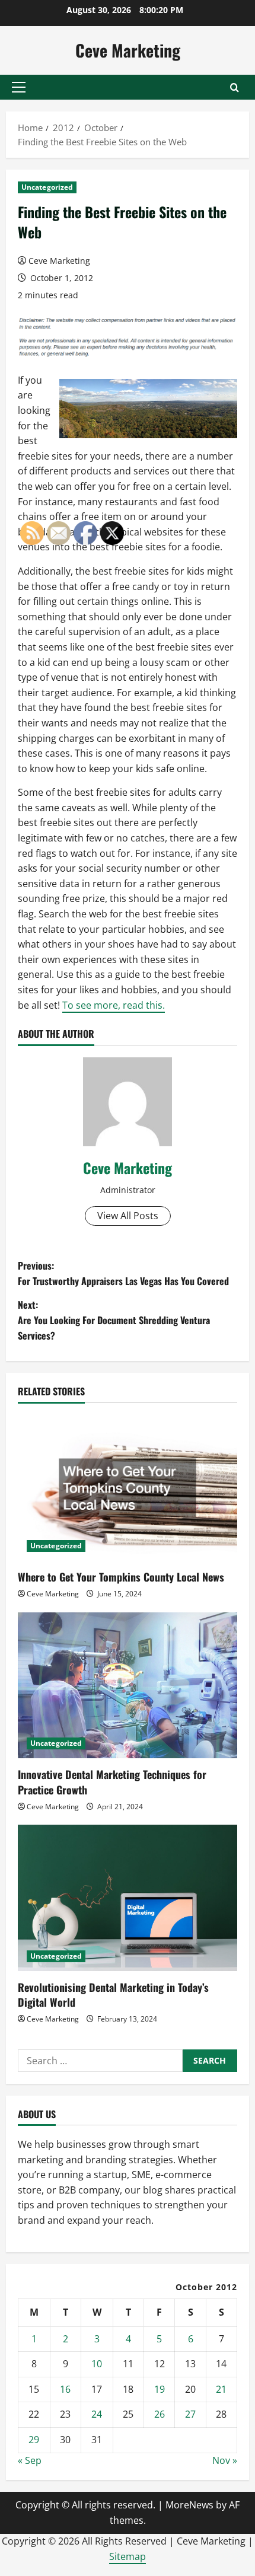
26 (160, 2414)
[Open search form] (235, 87)
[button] (19, 87)
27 (190, 2414)
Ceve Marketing (128, 50)
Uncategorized (47, 187)
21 (221, 2389)
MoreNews (189, 2505)
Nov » (225, 2460)
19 (160, 2389)
